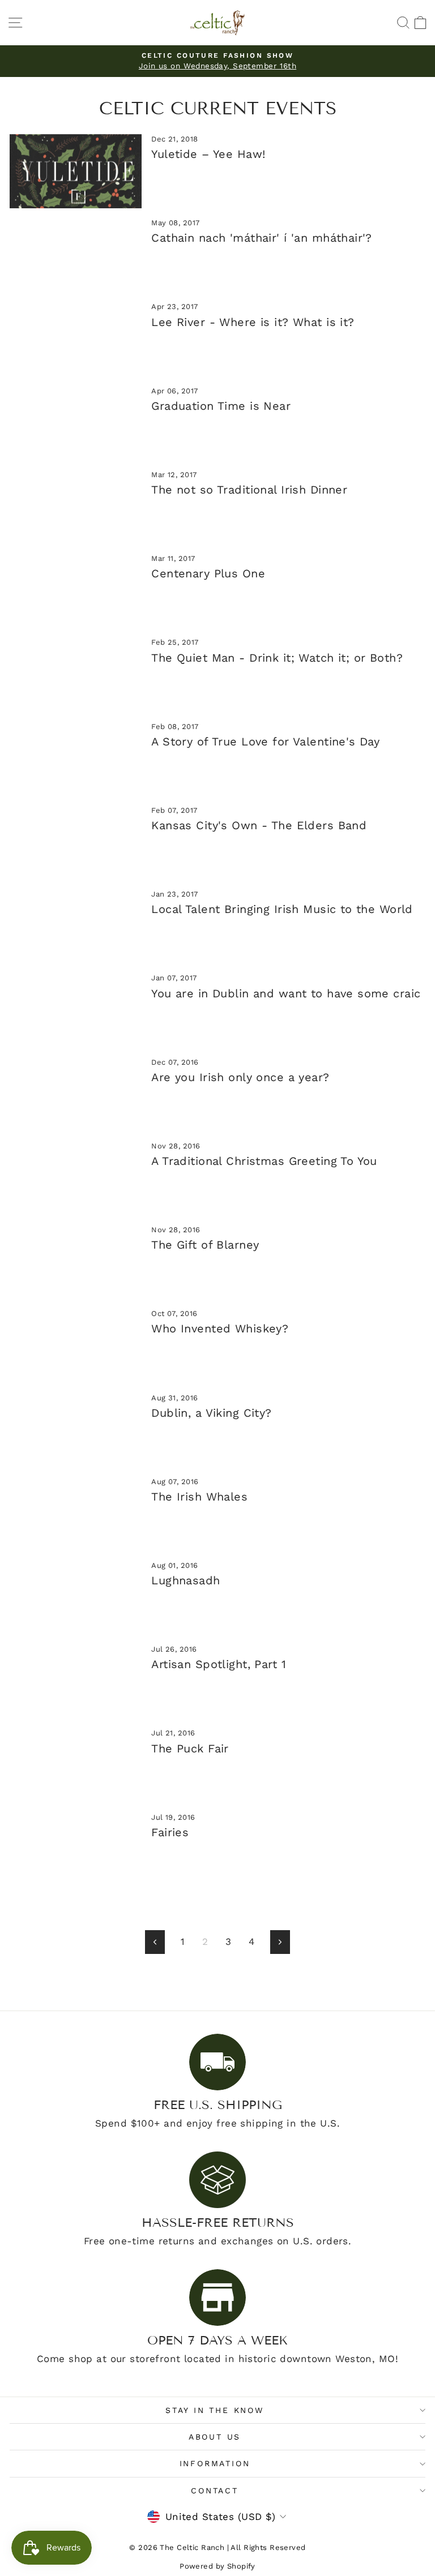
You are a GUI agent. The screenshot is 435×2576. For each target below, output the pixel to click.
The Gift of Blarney (205, 1245)
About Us (215, 2437)
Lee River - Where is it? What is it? (253, 322)
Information (215, 2463)
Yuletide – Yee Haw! (208, 154)
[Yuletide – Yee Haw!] (76, 171)
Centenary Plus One (208, 573)
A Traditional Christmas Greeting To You (264, 1161)
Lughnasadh (185, 1580)
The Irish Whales (199, 1497)
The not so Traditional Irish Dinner (249, 490)
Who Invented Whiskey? (220, 1328)
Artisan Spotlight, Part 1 (219, 1664)
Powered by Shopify (217, 2566)
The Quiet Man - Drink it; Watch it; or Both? (277, 658)
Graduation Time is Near (221, 406)
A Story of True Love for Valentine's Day (265, 741)
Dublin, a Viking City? (211, 1413)
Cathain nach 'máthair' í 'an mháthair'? (262, 238)
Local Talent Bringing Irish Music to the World (282, 909)
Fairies (170, 1832)
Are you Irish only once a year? (240, 1077)
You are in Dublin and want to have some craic (286, 993)
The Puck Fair (190, 1748)
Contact (215, 2491)
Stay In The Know (215, 2410)
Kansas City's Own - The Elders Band (259, 825)
